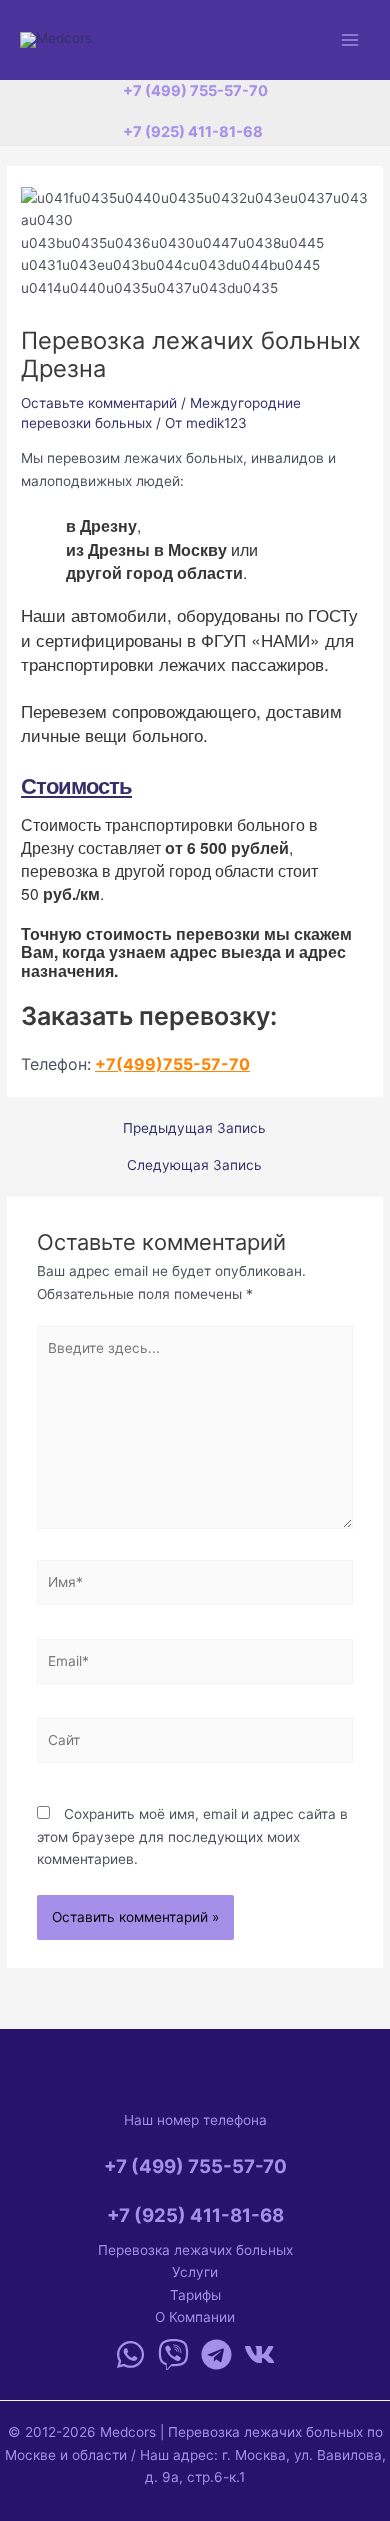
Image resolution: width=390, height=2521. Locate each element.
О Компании (195, 2317)
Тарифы (195, 2295)
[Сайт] (195, 1744)
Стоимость (76, 785)
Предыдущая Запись (194, 1129)
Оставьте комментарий (99, 403)
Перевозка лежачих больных (195, 2250)
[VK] (259, 2354)
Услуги (195, 2272)
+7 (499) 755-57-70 (195, 91)
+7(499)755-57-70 (172, 1064)
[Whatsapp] (130, 2354)
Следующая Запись (194, 1166)
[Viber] (173, 2354)
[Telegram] (216, 2354)
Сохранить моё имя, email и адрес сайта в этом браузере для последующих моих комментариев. (192, 1836)
